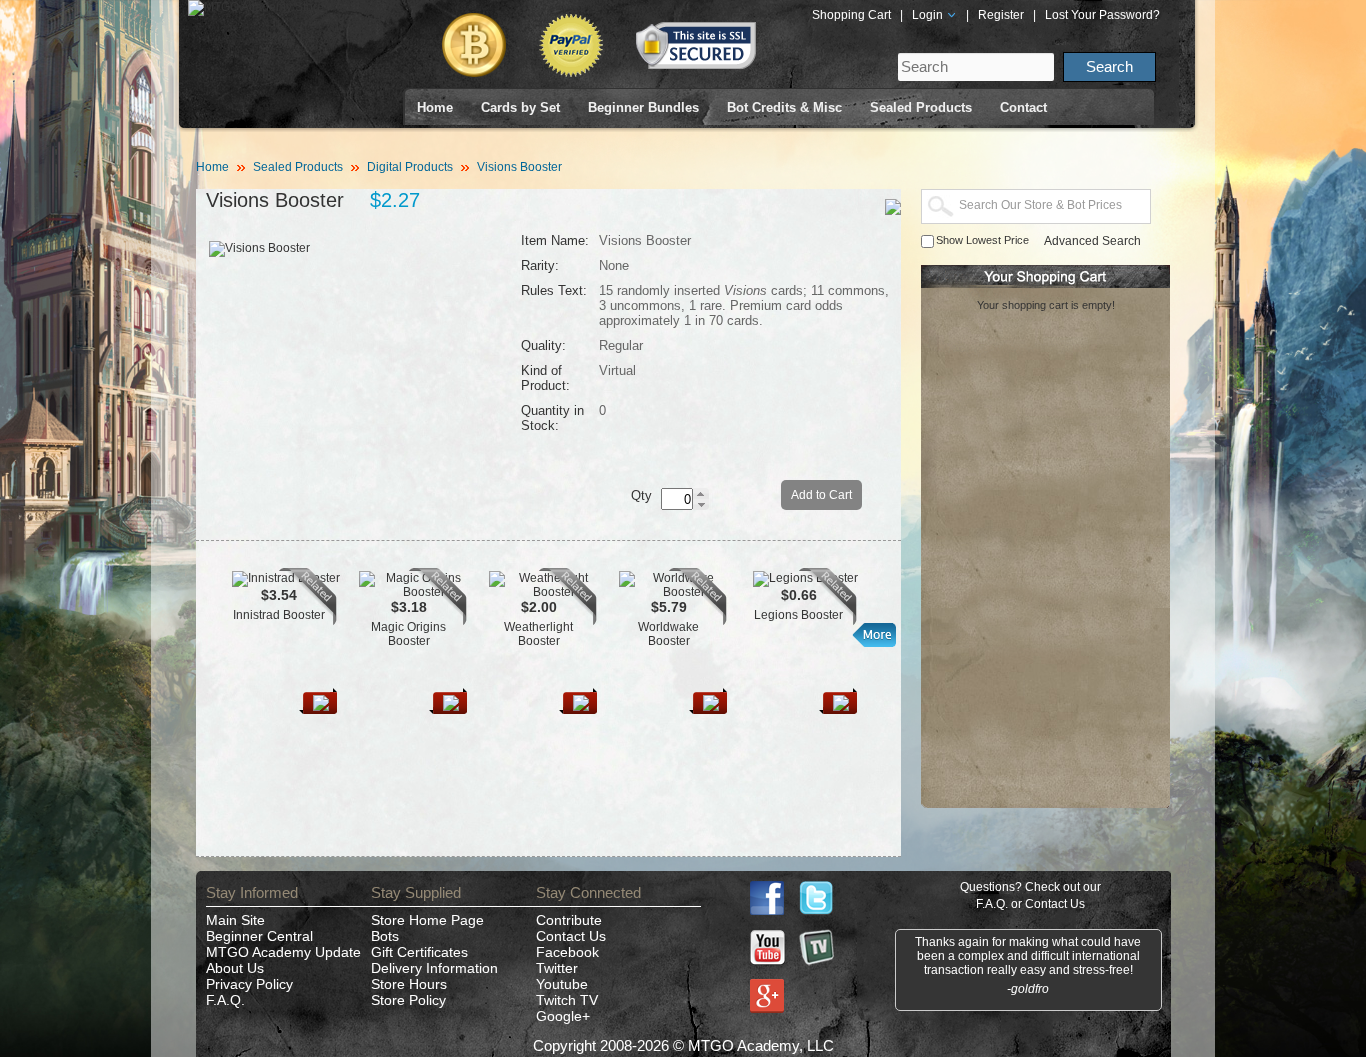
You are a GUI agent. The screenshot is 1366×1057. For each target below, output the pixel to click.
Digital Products (410, 167)
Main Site (235, 920)
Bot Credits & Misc (784, 107)
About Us (235, 968)
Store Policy (408, 1000)
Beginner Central (259, 936)
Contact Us (571, 936)
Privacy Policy (249, 984)
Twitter (557, 968)
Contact (1023, 107)
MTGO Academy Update (283, 952)
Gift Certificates (419, 952)
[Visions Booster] (259, 248)
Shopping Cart (851, 15)
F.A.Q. (225, 1000)
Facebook (567, 952)
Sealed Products (921, 107)
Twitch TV (567, 1000)
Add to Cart (821, 495)
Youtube (562, 984)
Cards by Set (520, 107)
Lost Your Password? (1102, 15)
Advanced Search (1092, 241)
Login (929, 15)
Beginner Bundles (643, 107)
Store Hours (409, 984)
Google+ (563, 1016)
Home (435, 107)
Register (1001, 15)
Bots (385, 936)
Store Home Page (427, 920)
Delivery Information (434, 968)
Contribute (569, 920)
